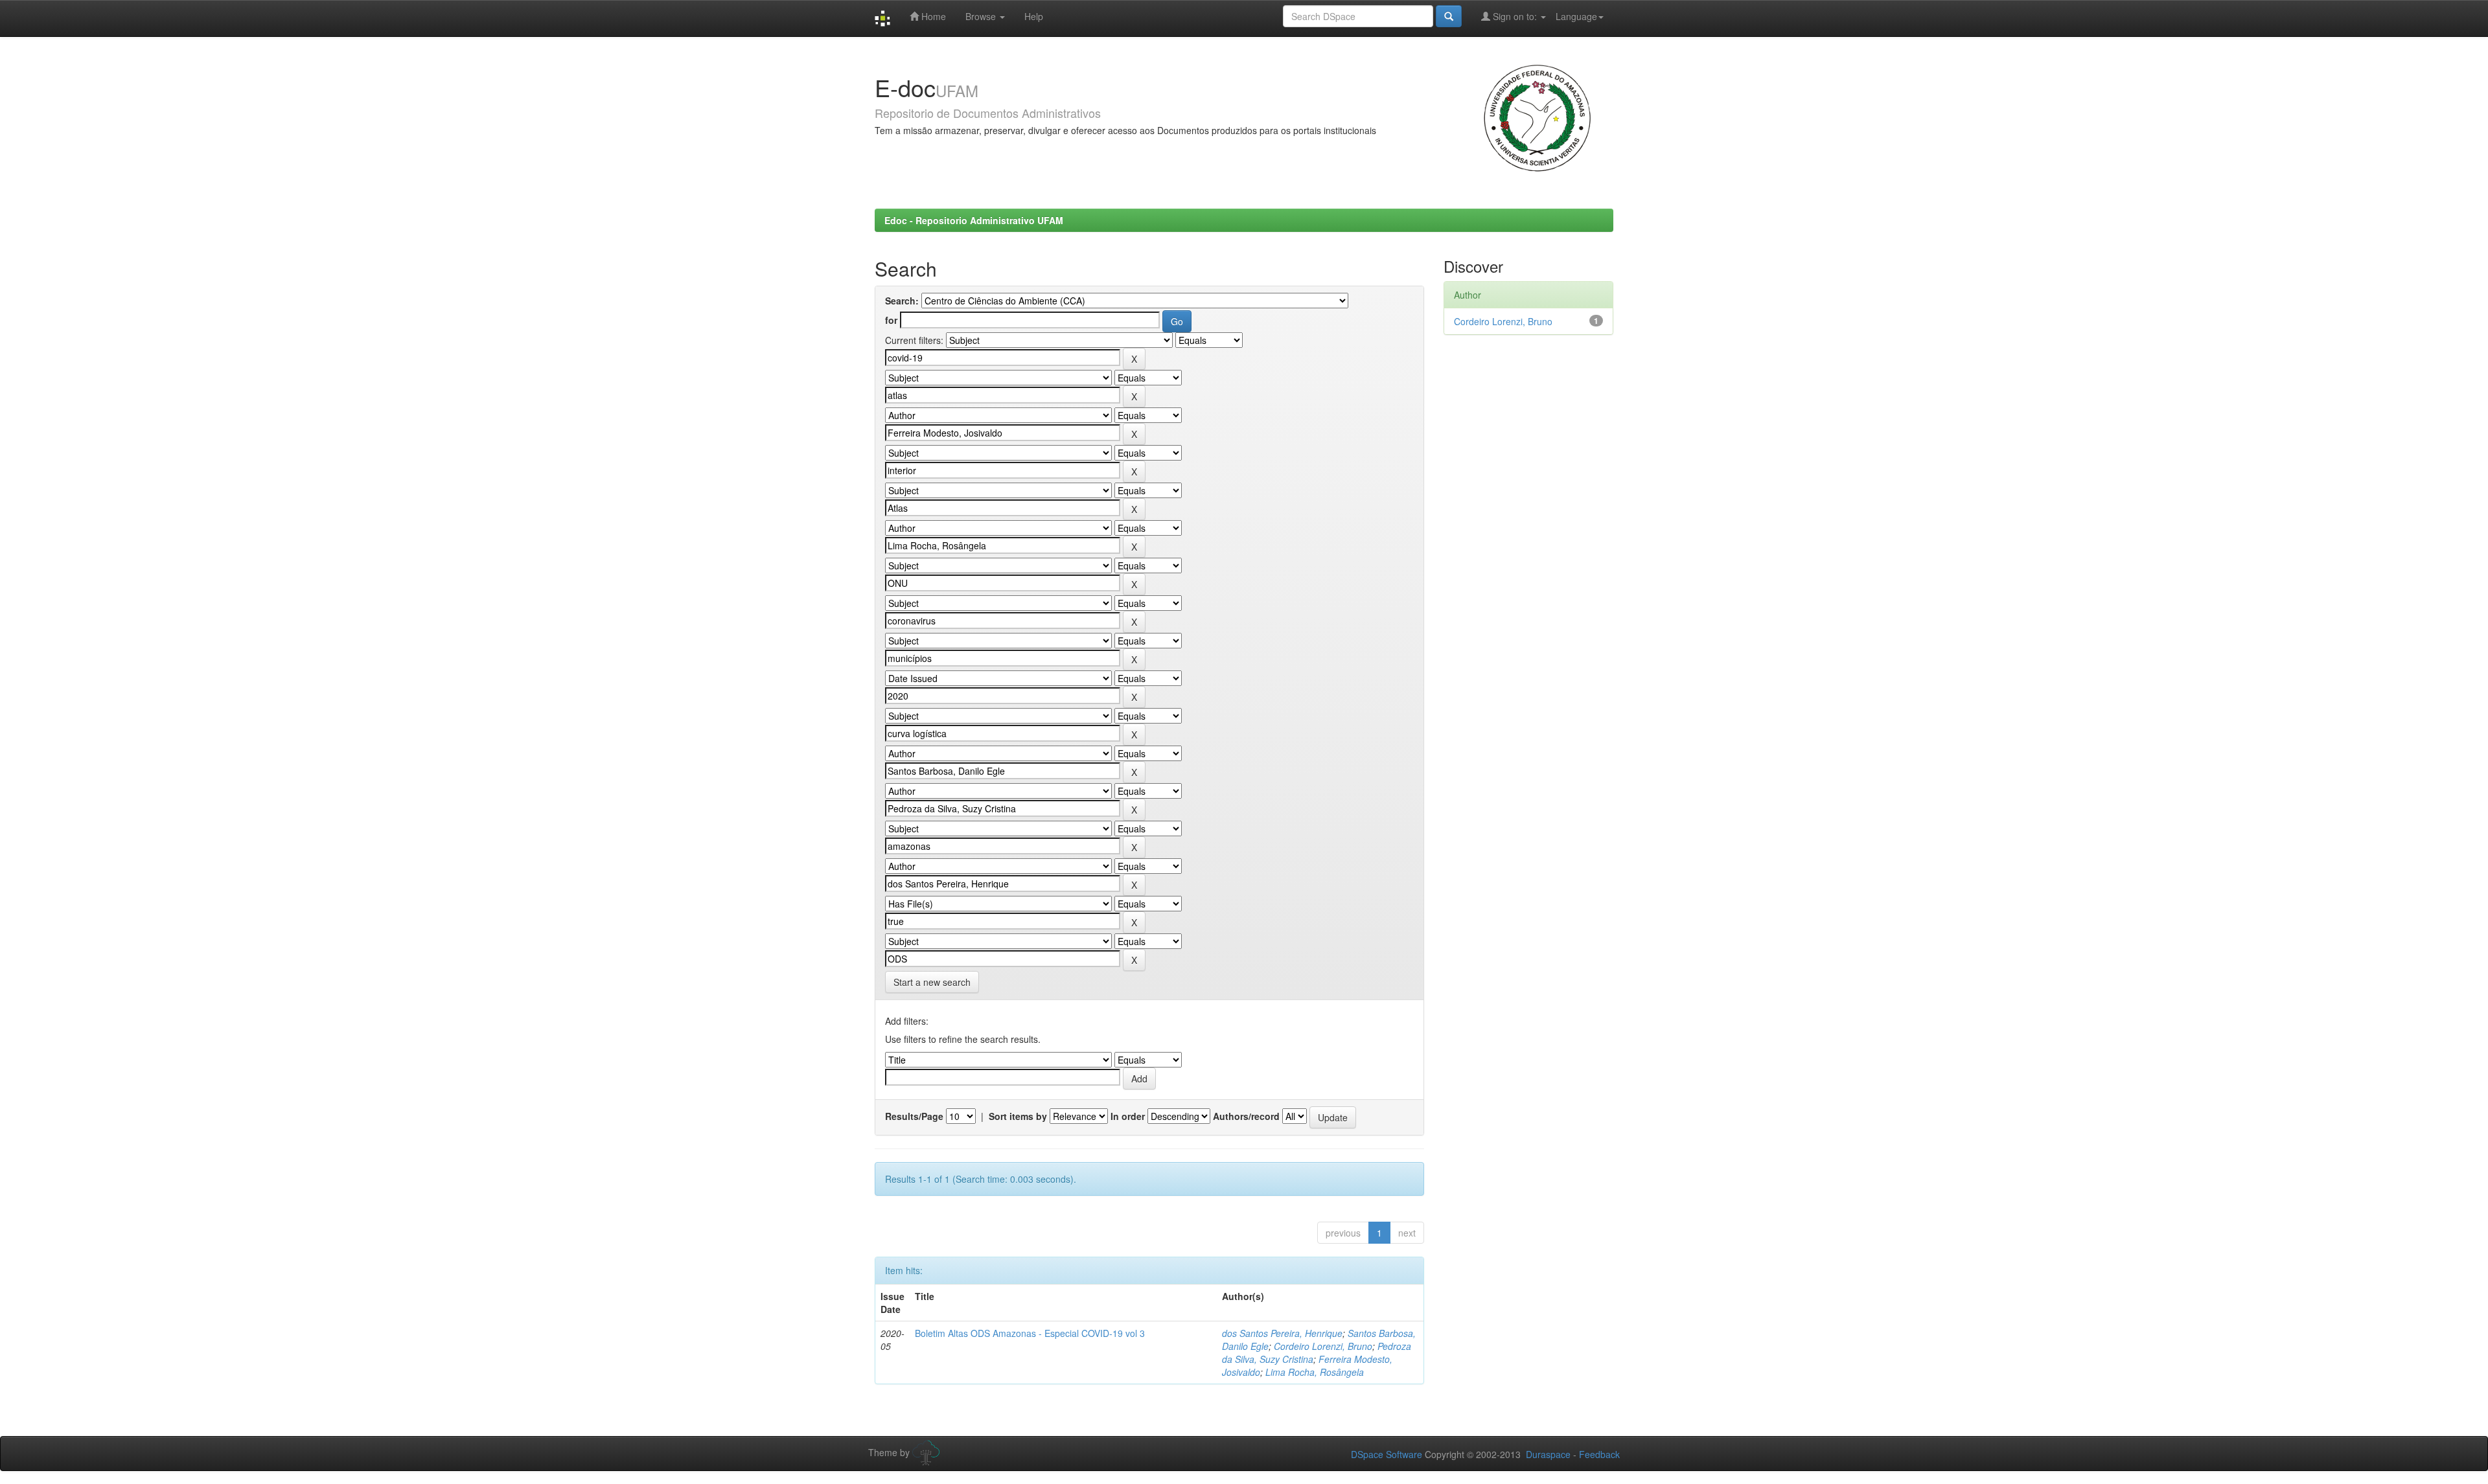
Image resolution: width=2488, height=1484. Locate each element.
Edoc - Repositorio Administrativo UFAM (974, 220)
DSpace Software (1387, 1454)
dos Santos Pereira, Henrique (1282, 1333)
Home (932, 16)
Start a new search (932, 982)
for (891, 320)
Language (1576, 16)
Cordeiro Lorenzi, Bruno (1323, 1346)
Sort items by (1018, 1116)
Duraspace (1548, 1454)
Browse (982, 16)
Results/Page (914, 1116)
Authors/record (1246, 1116)
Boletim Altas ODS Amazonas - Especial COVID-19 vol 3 (1030, 1333)
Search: (902, 301)
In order (1128, 1116)
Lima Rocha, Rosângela (1315, 1372)
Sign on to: (1515, 16)
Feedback (1599, 1454)
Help (1034, 16)
